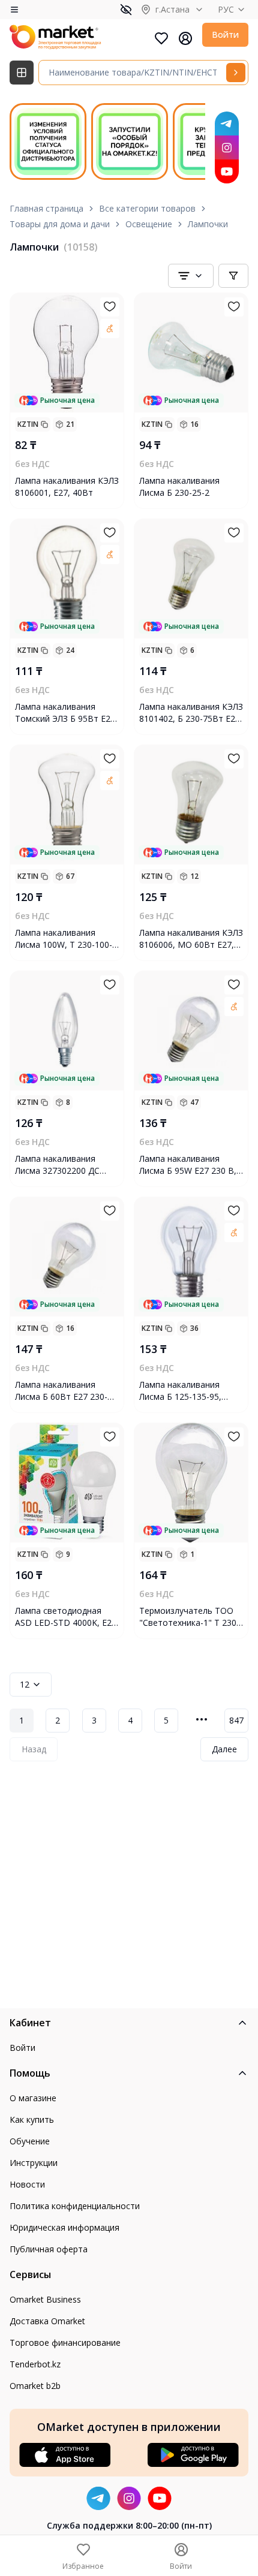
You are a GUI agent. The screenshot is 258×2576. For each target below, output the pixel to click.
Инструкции (34, 2163)
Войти (225, 34)
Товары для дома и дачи (60, 224)
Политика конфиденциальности (75, 2206)
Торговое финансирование (65, 2342)
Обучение (30, 2141)
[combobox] (191, 276)
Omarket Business (45, 2299)
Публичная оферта (49, 2249)
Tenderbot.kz (35, 2364)
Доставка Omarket (47, 2321)
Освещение (149, 224)
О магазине (33, 2098)
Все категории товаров (147, 208)
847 (236, 1720)
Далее (224, 1749)
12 (25, 1684)
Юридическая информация (64, 2227)
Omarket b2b (35, 2386)
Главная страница (46, 208)
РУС (226, 9)
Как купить (32, 2119)
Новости (27, 2184)
